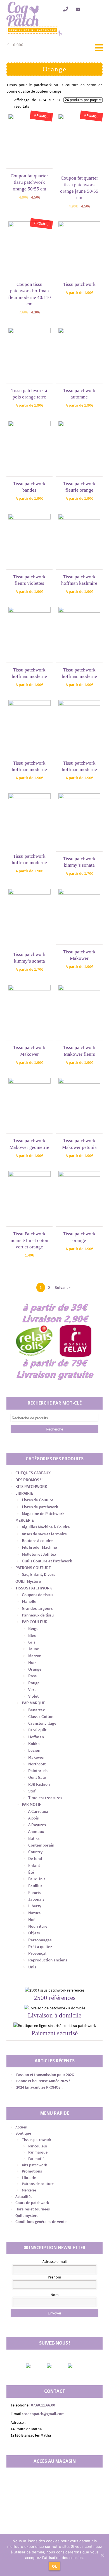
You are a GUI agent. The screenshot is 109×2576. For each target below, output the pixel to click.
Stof (32, 1791)
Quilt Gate (37, 1777)
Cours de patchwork (32, 2203)
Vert (32, 1689)
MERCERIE (25, 1520)
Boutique (23, 2133)
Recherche (54, 1429)
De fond (35, 1858)
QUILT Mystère (28, 1581)
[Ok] (102, 2555)
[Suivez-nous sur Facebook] (33, 2366)
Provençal (37, 1953)
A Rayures (37, 1825)
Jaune (34, 1649)
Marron (35, 1656)
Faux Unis (37, 1879)
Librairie (29, 2178)
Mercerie (29, 2190)
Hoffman (36, 1737)
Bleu (32, 1635)
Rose (33, 1676)
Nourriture (38, 1926)
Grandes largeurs (37, 1608)
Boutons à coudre (37, 1540)
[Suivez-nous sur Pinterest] (75, 2366)
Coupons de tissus (37, 1595)
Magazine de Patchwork (43, 1513)
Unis (32, 1967)
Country (35, 1852)
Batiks (34, 1838)
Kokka (34, 1743)
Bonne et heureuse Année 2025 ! (43, 2081)
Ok (55, 2566)
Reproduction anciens (48, 1960)
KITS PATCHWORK (31, 1486)
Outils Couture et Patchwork (47, 1561)
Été (31, 1872)
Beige (33, 1628)
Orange (35, 1669)
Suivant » (63, 1287)
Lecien (34, 1750)
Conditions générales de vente (41, 2222)
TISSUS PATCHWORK (34, 1588)
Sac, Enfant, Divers (38, 1574)
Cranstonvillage (42, 1723)
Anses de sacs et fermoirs (44, 1534)
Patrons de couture (38, 2184)
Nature (35, 1913)
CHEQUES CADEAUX (33, 1473)
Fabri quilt (37, 1730)
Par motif (36, 2159)
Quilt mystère (27, 2215)
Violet (33, 1696)
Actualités (24, 2196)
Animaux (36, 1831)
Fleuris (34, 1892)
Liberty (35, 1906)
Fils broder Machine (39, 1547)
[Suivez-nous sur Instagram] (54, 2366)
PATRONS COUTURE (33, 1568)
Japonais (36, 1899)
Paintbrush (38, 1771)
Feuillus (35, 1886)
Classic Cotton (41, 1716)
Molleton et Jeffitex (39, 1554)
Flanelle (29, 1601)
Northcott (37, 1764)
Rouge (34, 1683)
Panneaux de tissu (38, 1615)
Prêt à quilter (40, 1947)
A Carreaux (38, 1811)
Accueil (21, 2127)
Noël (32, 1919)
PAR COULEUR (35, 1622)
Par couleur (38, 2146)
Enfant (34, 1865)
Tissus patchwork (36, 2140)
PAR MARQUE (34, 1703)
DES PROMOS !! (29, 1480)
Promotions (32, 2171)
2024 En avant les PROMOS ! (39, 2087)
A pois (33, 1818)
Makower (37, 1757)
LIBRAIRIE (24, 1493)
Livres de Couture (38, 1500)
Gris (32, 1642)
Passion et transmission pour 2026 (45, 2075)
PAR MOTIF (31, 1804)
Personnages (40, 1940)
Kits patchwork (34, 2165)
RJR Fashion (39, 1784)
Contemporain (41, 1845)
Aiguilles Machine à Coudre (46, 1527)
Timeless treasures (45, 1798)
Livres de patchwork (40, 1507)
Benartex (36, 1710)
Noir (32, 1662)
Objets (34, 1933)
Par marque (38, 2152)
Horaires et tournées (33, 2209)
